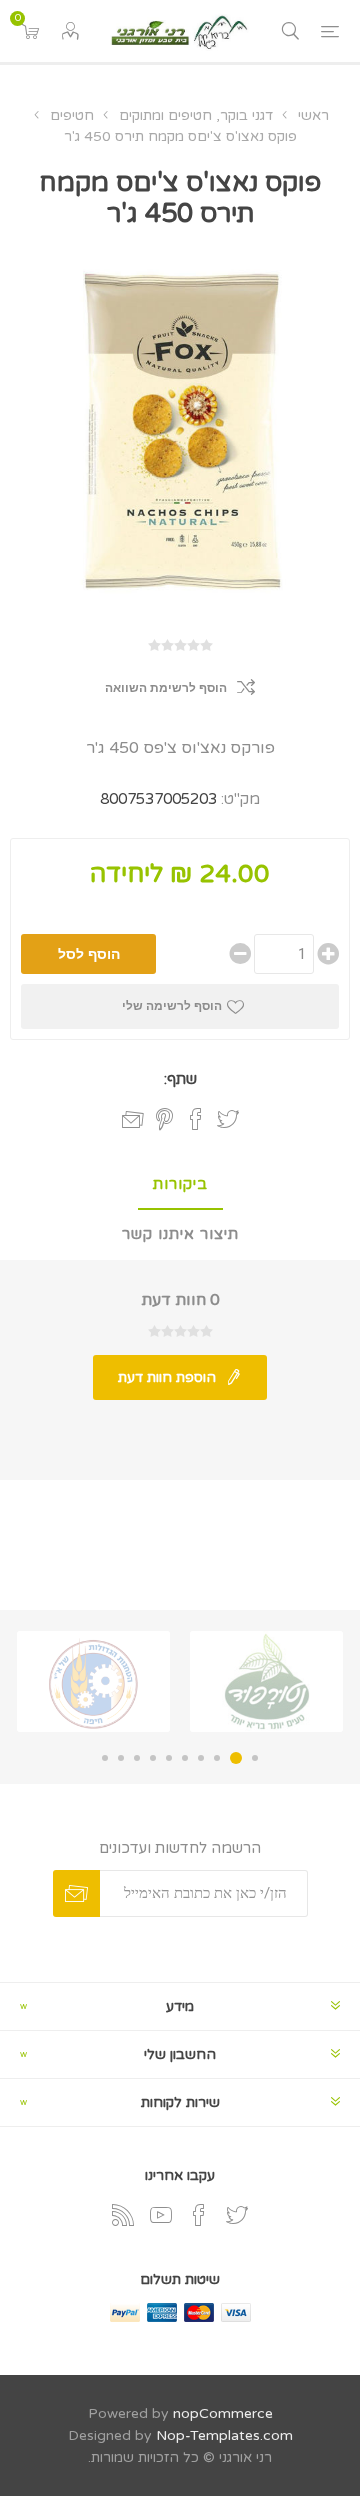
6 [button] (169, 1758)
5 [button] (185, 1758)
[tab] (180, 1185)
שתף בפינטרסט (164, 1119)
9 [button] (121, 1758)
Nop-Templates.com (224, 2435)
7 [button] (153, 1758)
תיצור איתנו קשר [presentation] (180, 1234)
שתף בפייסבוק (196, 1119)
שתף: (180, 1079)
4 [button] (201, 1758)
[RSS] (123, 2215)
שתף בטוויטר (228, 1119)
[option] (266, 1681)
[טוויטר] (237, 2215)
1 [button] (255, 1758)
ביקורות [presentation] (180, 1184)
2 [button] (236, 1758)
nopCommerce (223, 2413)
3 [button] (217, 1758)
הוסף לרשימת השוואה (166, 688)
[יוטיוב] (161, 2215)
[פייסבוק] (199, 2215)
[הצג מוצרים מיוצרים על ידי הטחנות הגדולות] (93, 1681)
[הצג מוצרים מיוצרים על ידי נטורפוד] (266, 1681)
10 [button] (105, 1758)
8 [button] (137, 1758)
